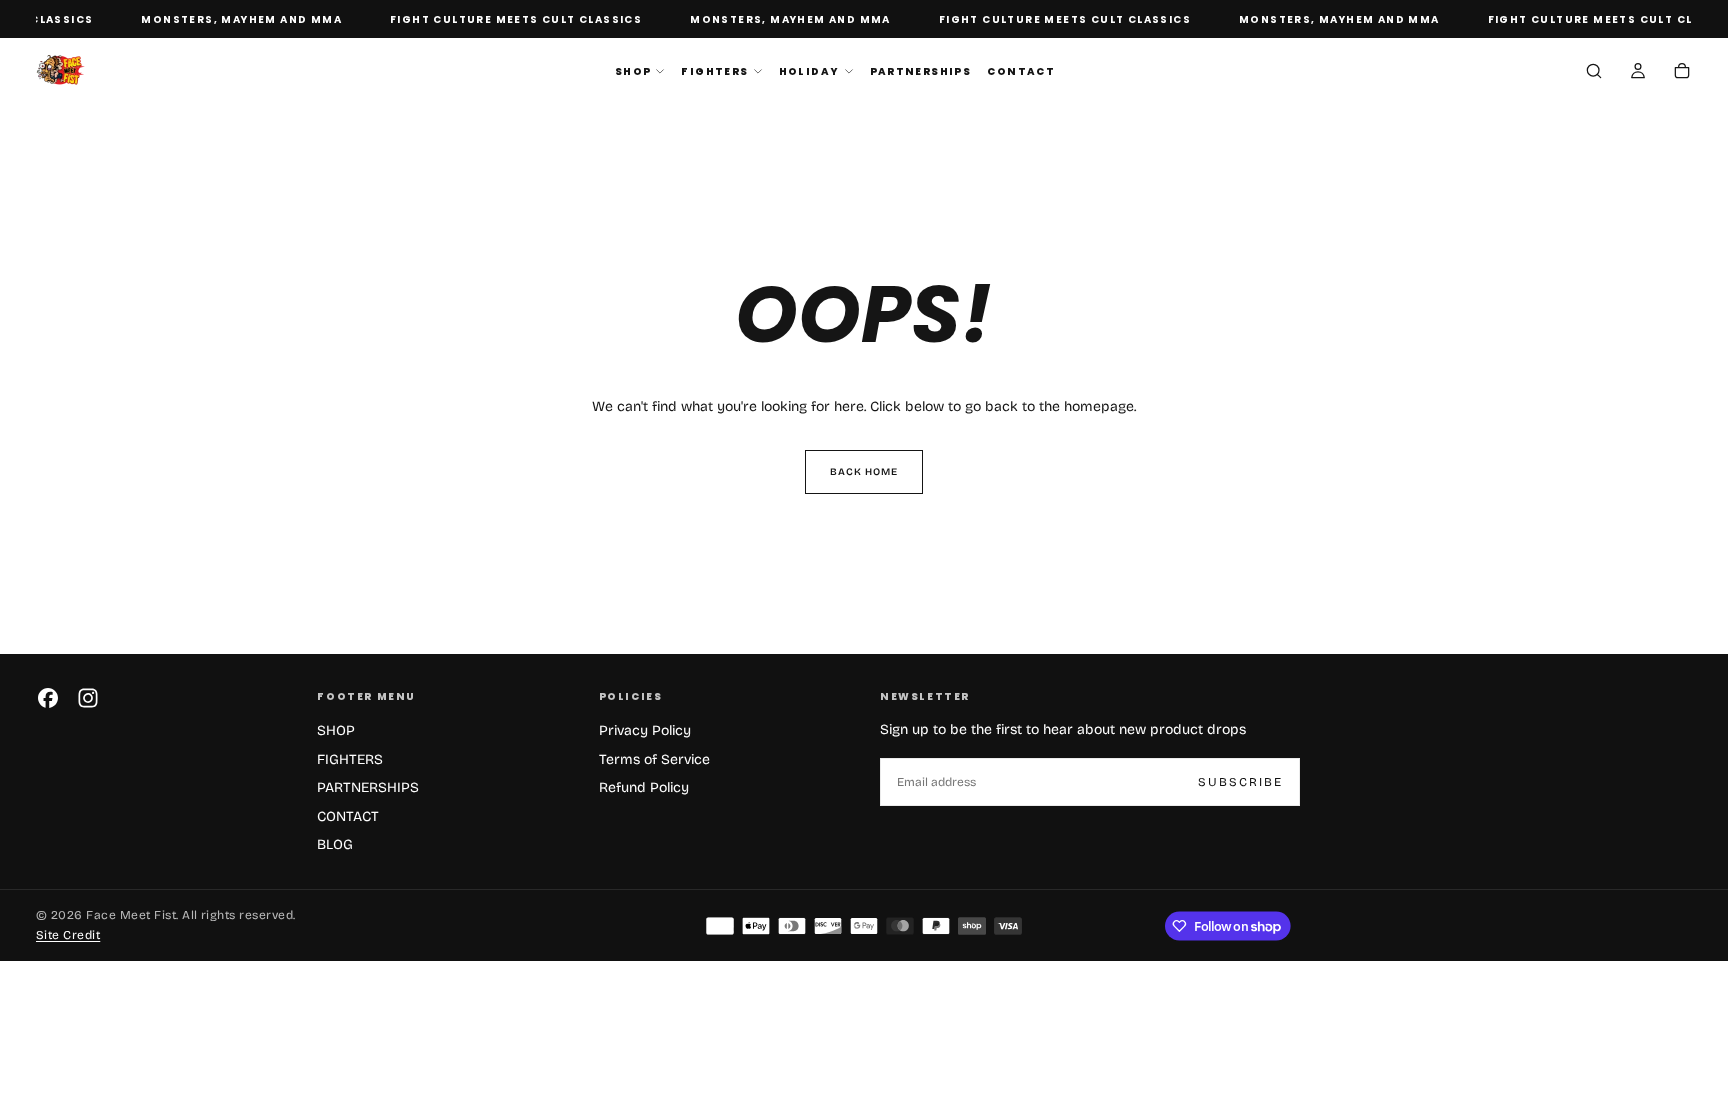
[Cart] (1682, 73)
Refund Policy (644, 787)
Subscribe (1240, 782)
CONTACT (1021, 71)
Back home (864, 472)
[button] (1594, 73)
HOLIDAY (809, 71)
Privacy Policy (645, 730)
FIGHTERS (714, 71)
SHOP (633, 71)
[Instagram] (88, 698)
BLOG (335, 844)
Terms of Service (654, 759)
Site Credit (68, 935)
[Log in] (1638, 73)
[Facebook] (48, 698)
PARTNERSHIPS (921, 71)
